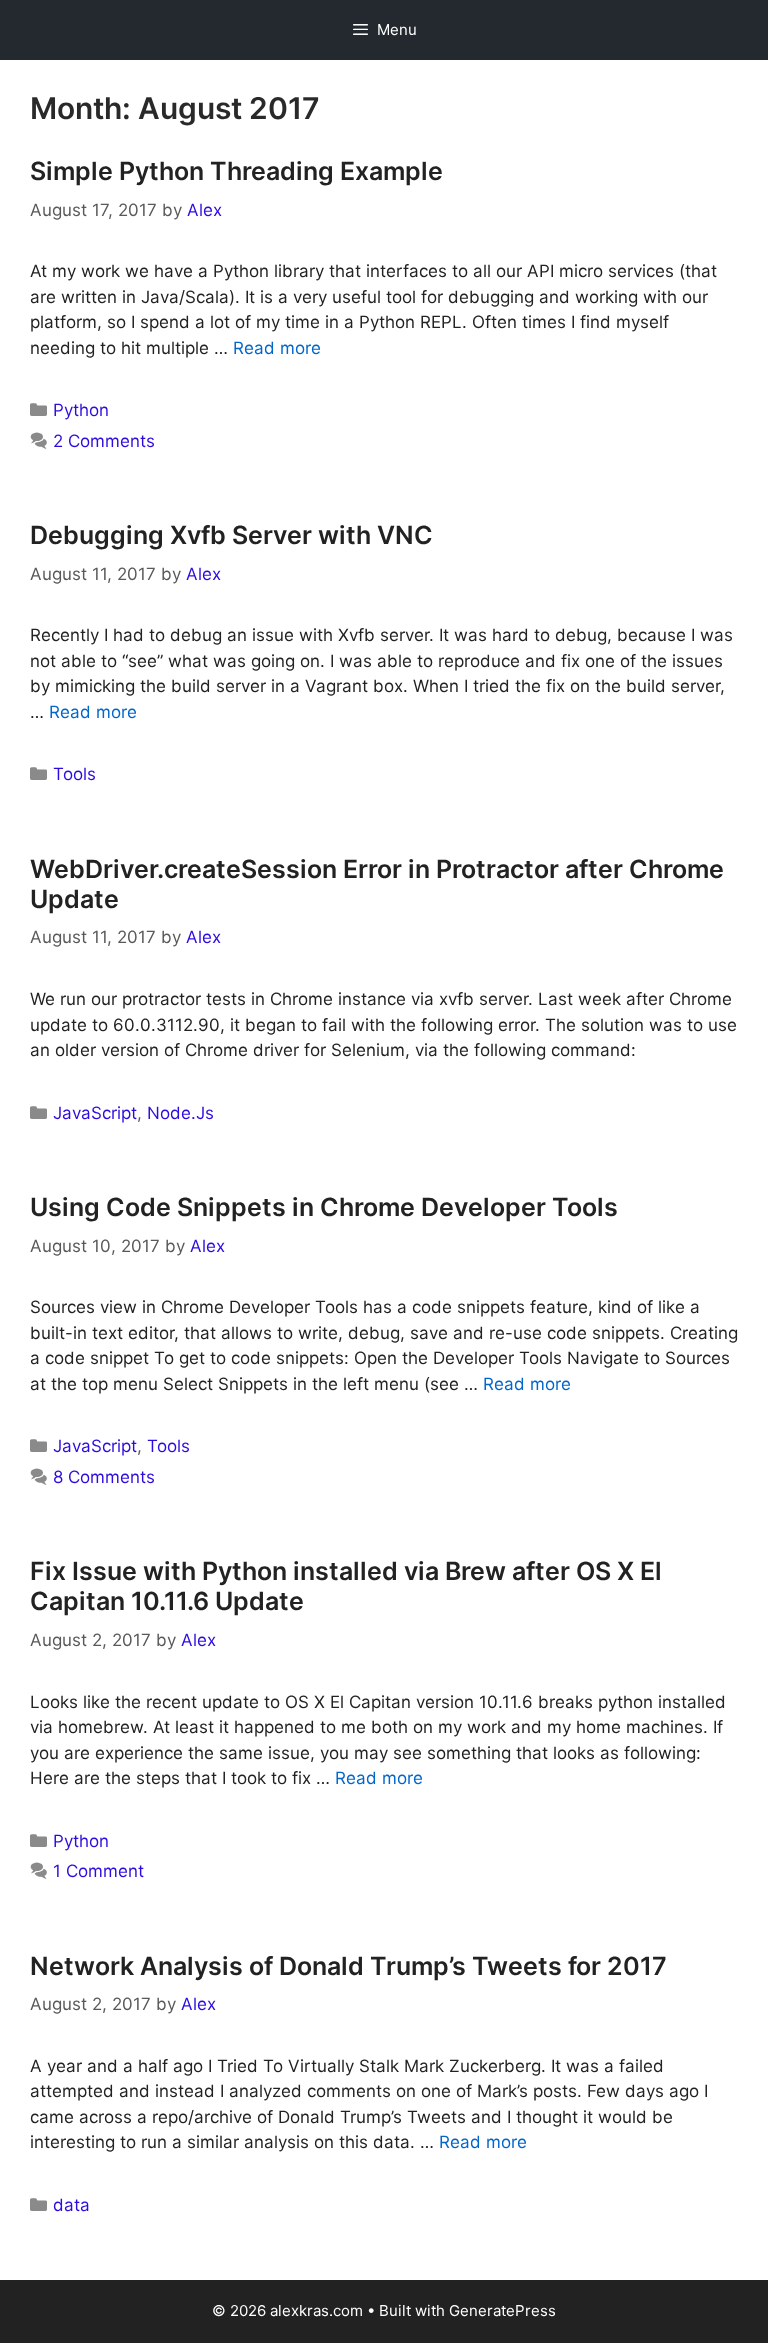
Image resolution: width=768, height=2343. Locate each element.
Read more (277, 348)
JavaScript (95, 1113)
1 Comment (98, 1871)
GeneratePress (502, 2310)
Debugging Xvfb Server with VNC (231, 535)
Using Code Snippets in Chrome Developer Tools (324, 1207)
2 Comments (104, 441)
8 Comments (104, 1477)
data (71, 2205)
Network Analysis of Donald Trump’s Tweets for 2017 (348, 1966)
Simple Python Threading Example (236, 171)
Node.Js (180, 1113)
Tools (74, 774)
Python (81, 410)
